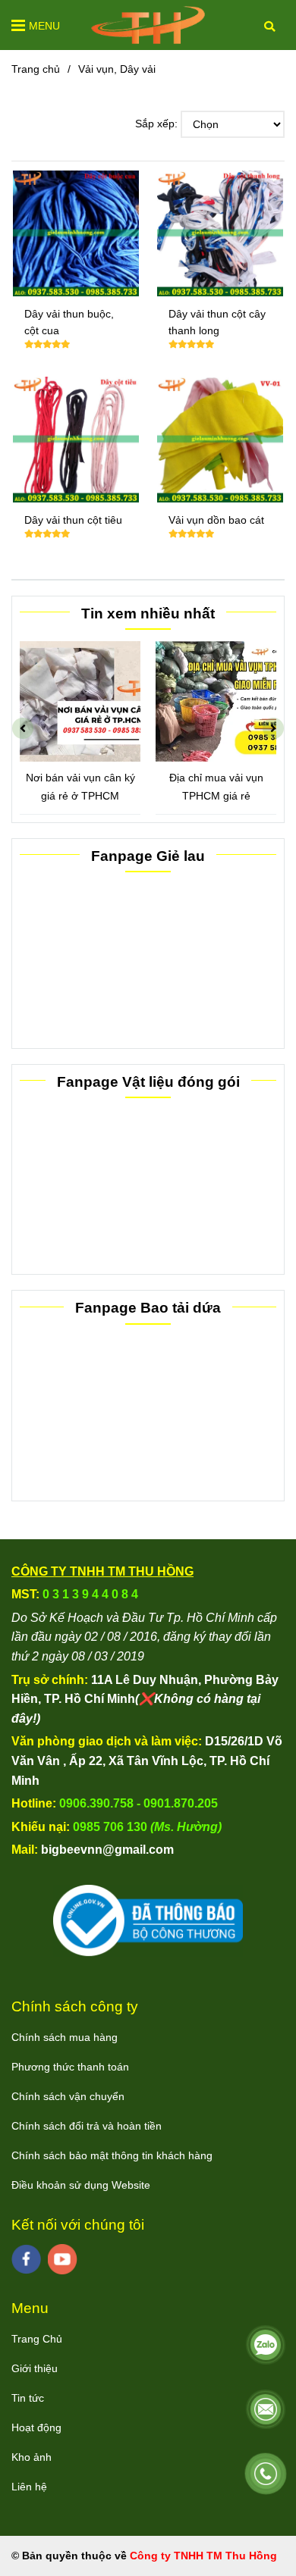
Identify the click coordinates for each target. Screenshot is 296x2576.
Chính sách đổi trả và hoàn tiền (87, 2126)
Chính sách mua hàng (65, 2037)
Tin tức (28, 2398)
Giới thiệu (35, 2368)
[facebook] (26, 2259)
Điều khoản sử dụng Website (81, 2185)
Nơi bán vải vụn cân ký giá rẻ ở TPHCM (80, 786)
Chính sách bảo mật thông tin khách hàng (112, 2155)
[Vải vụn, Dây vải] (148, 25)
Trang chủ (36, 69)
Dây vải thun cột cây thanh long (217, 322)
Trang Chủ (37, 2339)
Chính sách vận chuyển (68, 2096)
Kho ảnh (31, 2457)
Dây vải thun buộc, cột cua (69, 322)
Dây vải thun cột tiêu (73, 520)
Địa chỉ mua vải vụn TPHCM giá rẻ (216, 786)
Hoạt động (36, 2427)
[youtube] (63, 2259)
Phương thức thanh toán (70, 2067)
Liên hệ (29, 2487)
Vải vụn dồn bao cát (216, 520)
